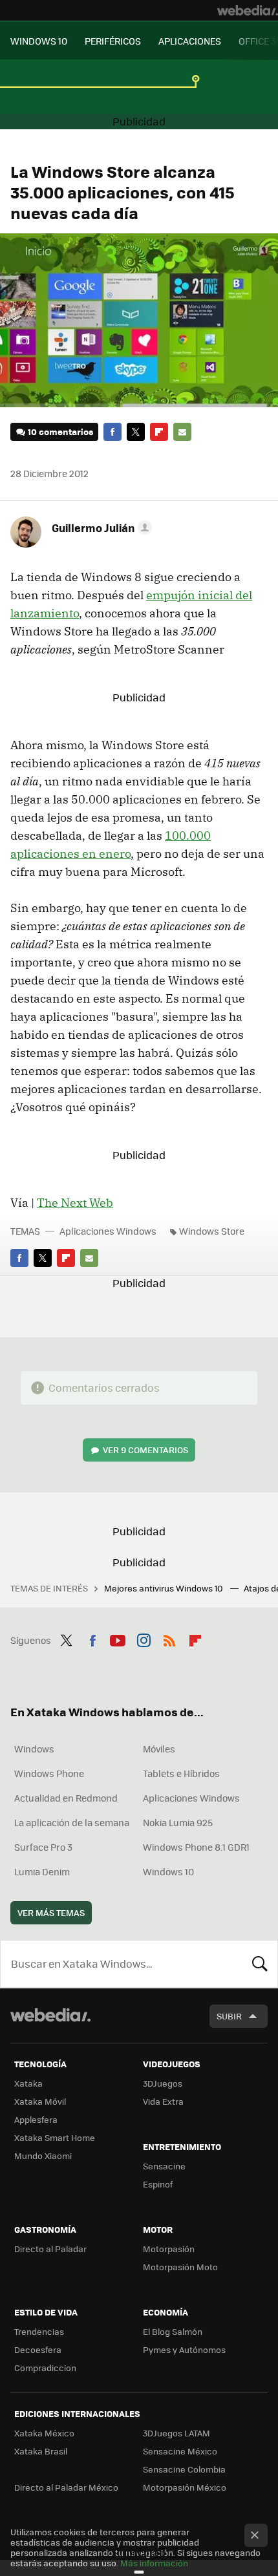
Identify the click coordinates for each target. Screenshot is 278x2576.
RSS (169, 1639)
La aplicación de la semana (72, 1822)
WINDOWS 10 (39, 41)
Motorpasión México (185, 2487)
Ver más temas (51, 1912)
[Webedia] (248, 10)
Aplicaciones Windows (108, 1231)
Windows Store (212, 1231)
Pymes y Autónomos (184, 2349)
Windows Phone (49, 1773)
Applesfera (36, 2119)
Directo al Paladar (50, 2249)
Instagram (144, 1639)
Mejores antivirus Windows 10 (165, 1588)
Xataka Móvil (40, 2101)
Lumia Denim (42, 1871)
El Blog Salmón (173, 2331)
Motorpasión (169, 2249)
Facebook (112, 432)
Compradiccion (45, 2368)
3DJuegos (163, 2083)
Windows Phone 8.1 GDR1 (196, 1847)
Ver (145, 1450)
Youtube (118, 1639)
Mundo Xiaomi (43, 2156)
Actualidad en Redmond (66, 1798)
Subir (229, 2016)
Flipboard (159, 432)
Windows (34, 1749)
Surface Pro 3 (43, 1847)
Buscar (260, 1964)
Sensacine (164, 2166)
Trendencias (39, 2331)
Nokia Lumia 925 (178, 1822)
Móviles (159, 1749)
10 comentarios (60, 431)
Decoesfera (38, 2349)
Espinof (158, 2184)
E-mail (182, 432)
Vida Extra (163, 2101)
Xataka (28, 2083)
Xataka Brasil (41, 2451)
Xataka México (44, 2433)
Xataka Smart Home (55, 2137)
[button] (100, 527)
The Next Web (75, 1203)
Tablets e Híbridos (181, 1773)
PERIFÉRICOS (113, 41)
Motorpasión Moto (180, 2267)
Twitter (136, 432)
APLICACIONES (190, 41)
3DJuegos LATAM (176, 2433)
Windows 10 (168, 1871)
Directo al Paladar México (66, 2487)
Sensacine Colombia (184, 2469)
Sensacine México (180, 2451)
